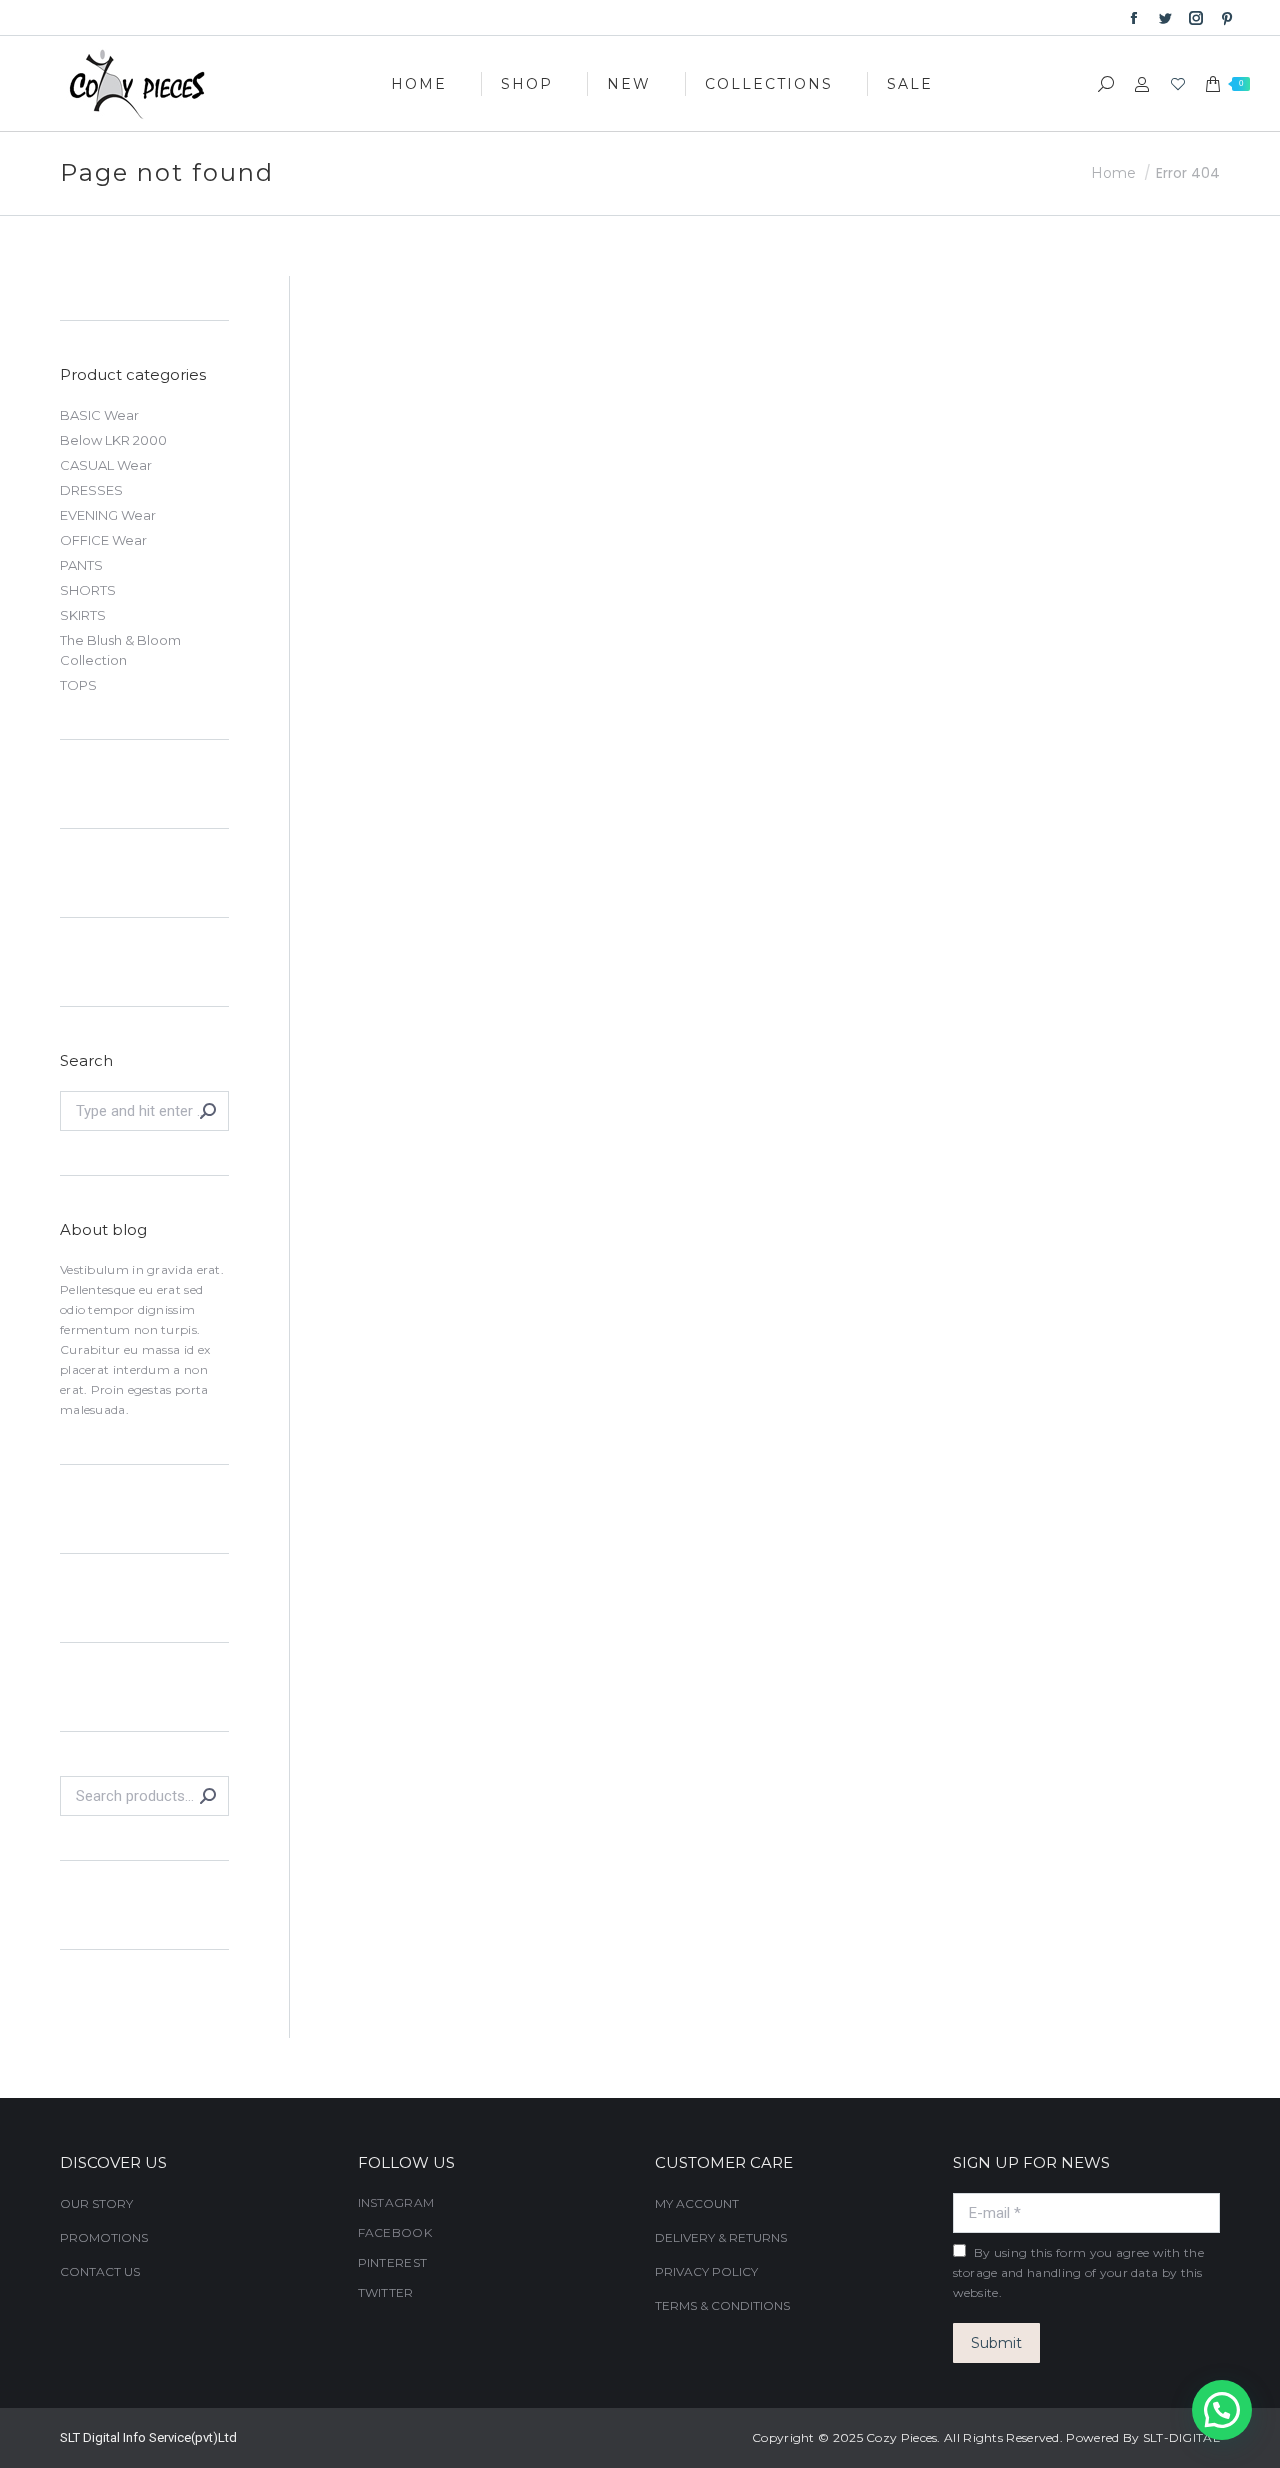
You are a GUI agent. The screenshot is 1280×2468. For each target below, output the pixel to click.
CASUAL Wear (106, 465)
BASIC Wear (99, 415)
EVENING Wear (108, 515)
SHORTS (88, 590)
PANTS (81, 565)
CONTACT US (100, 2271)
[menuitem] (419, 83)
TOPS (78, 685)
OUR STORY (96, 2203)
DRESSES (91, 490)
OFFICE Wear (103, 540)
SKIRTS (83, 615)
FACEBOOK (395, 2232)
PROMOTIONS (104, 2237)
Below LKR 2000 (113, 440)
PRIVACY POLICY (706, 2271)
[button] (1222, 2410)
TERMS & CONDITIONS (722, 2305)
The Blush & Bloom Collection (120, 650)
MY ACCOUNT (697, 2203)
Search (208, 1796)
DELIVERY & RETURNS (721, 2237)
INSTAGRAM (396, 2202)
